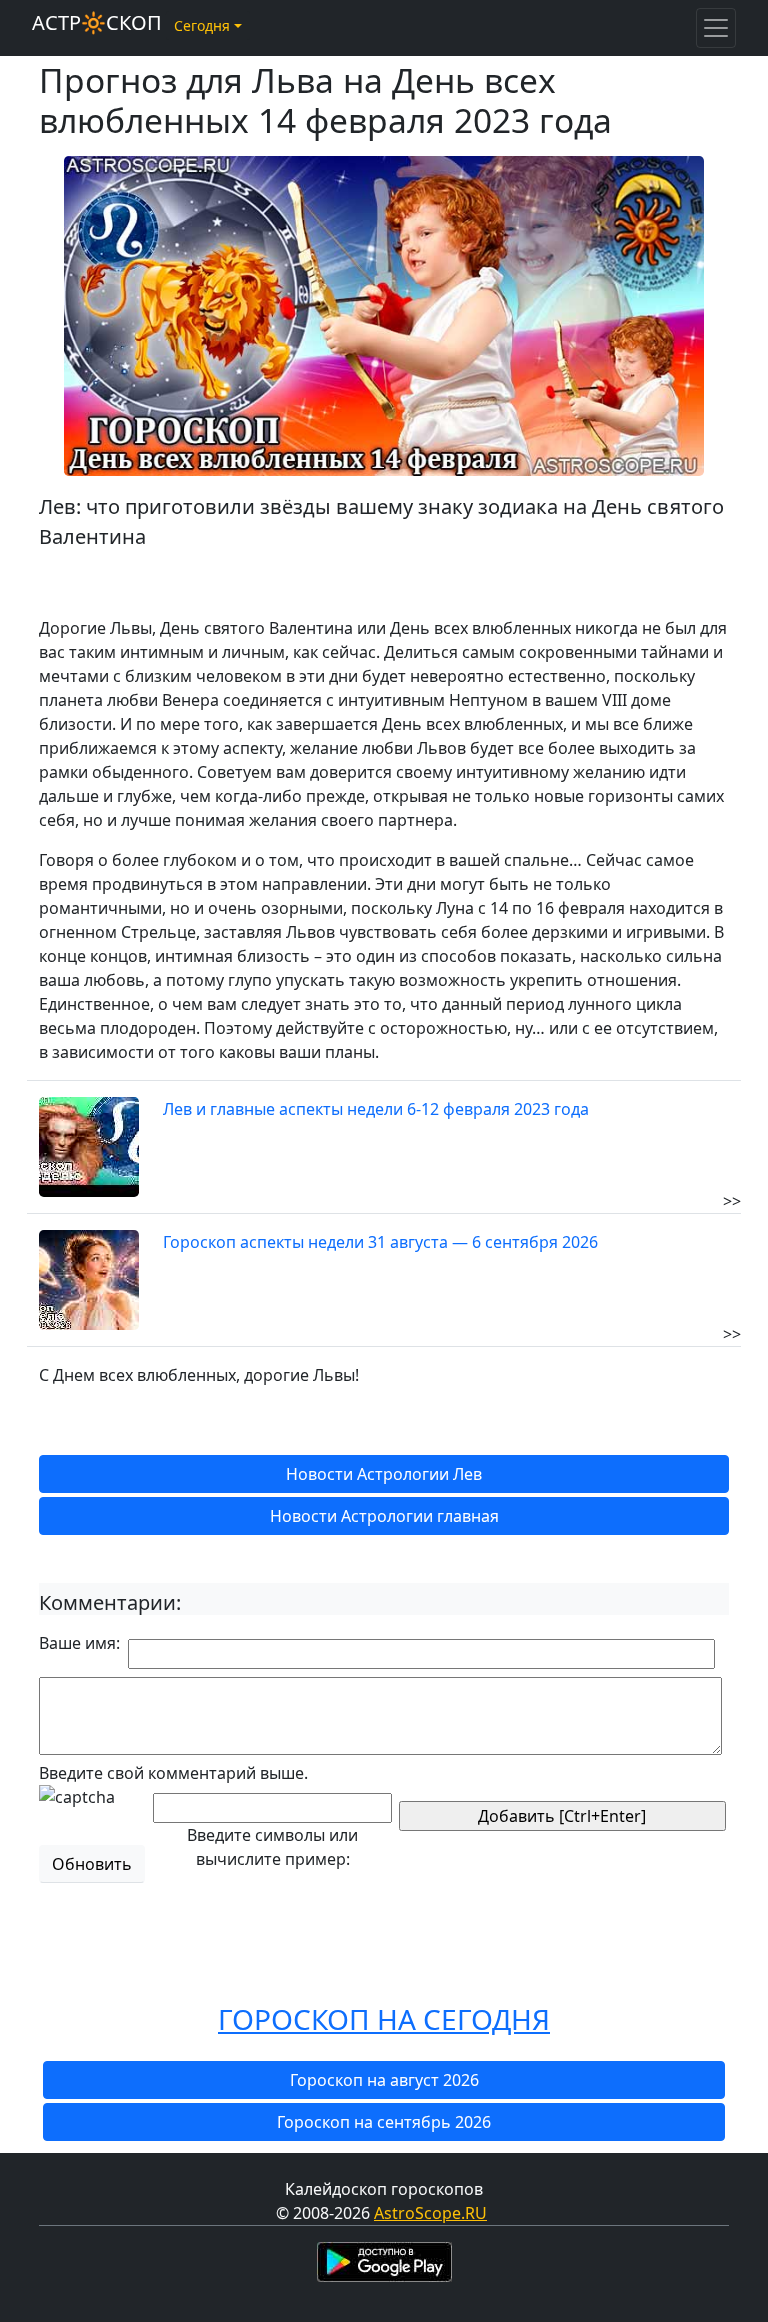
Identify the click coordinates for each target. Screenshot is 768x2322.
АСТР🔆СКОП (97, 22)
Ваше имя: (79, 1643)
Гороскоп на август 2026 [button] (384, 2080)
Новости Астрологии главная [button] (384, 1516)
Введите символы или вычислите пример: (272, 1847)
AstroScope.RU (430, 2213)
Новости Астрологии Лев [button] (384, 1474)
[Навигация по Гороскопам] (716, 28)
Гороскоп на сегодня (384, 2019)
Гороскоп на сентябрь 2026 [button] (384, 2122)
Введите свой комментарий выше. (173, 1773)
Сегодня (202, 25)
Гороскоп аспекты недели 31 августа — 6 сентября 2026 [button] (380, 1242)
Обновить (92, 1864)
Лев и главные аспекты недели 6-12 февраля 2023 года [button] (376, 1109)
